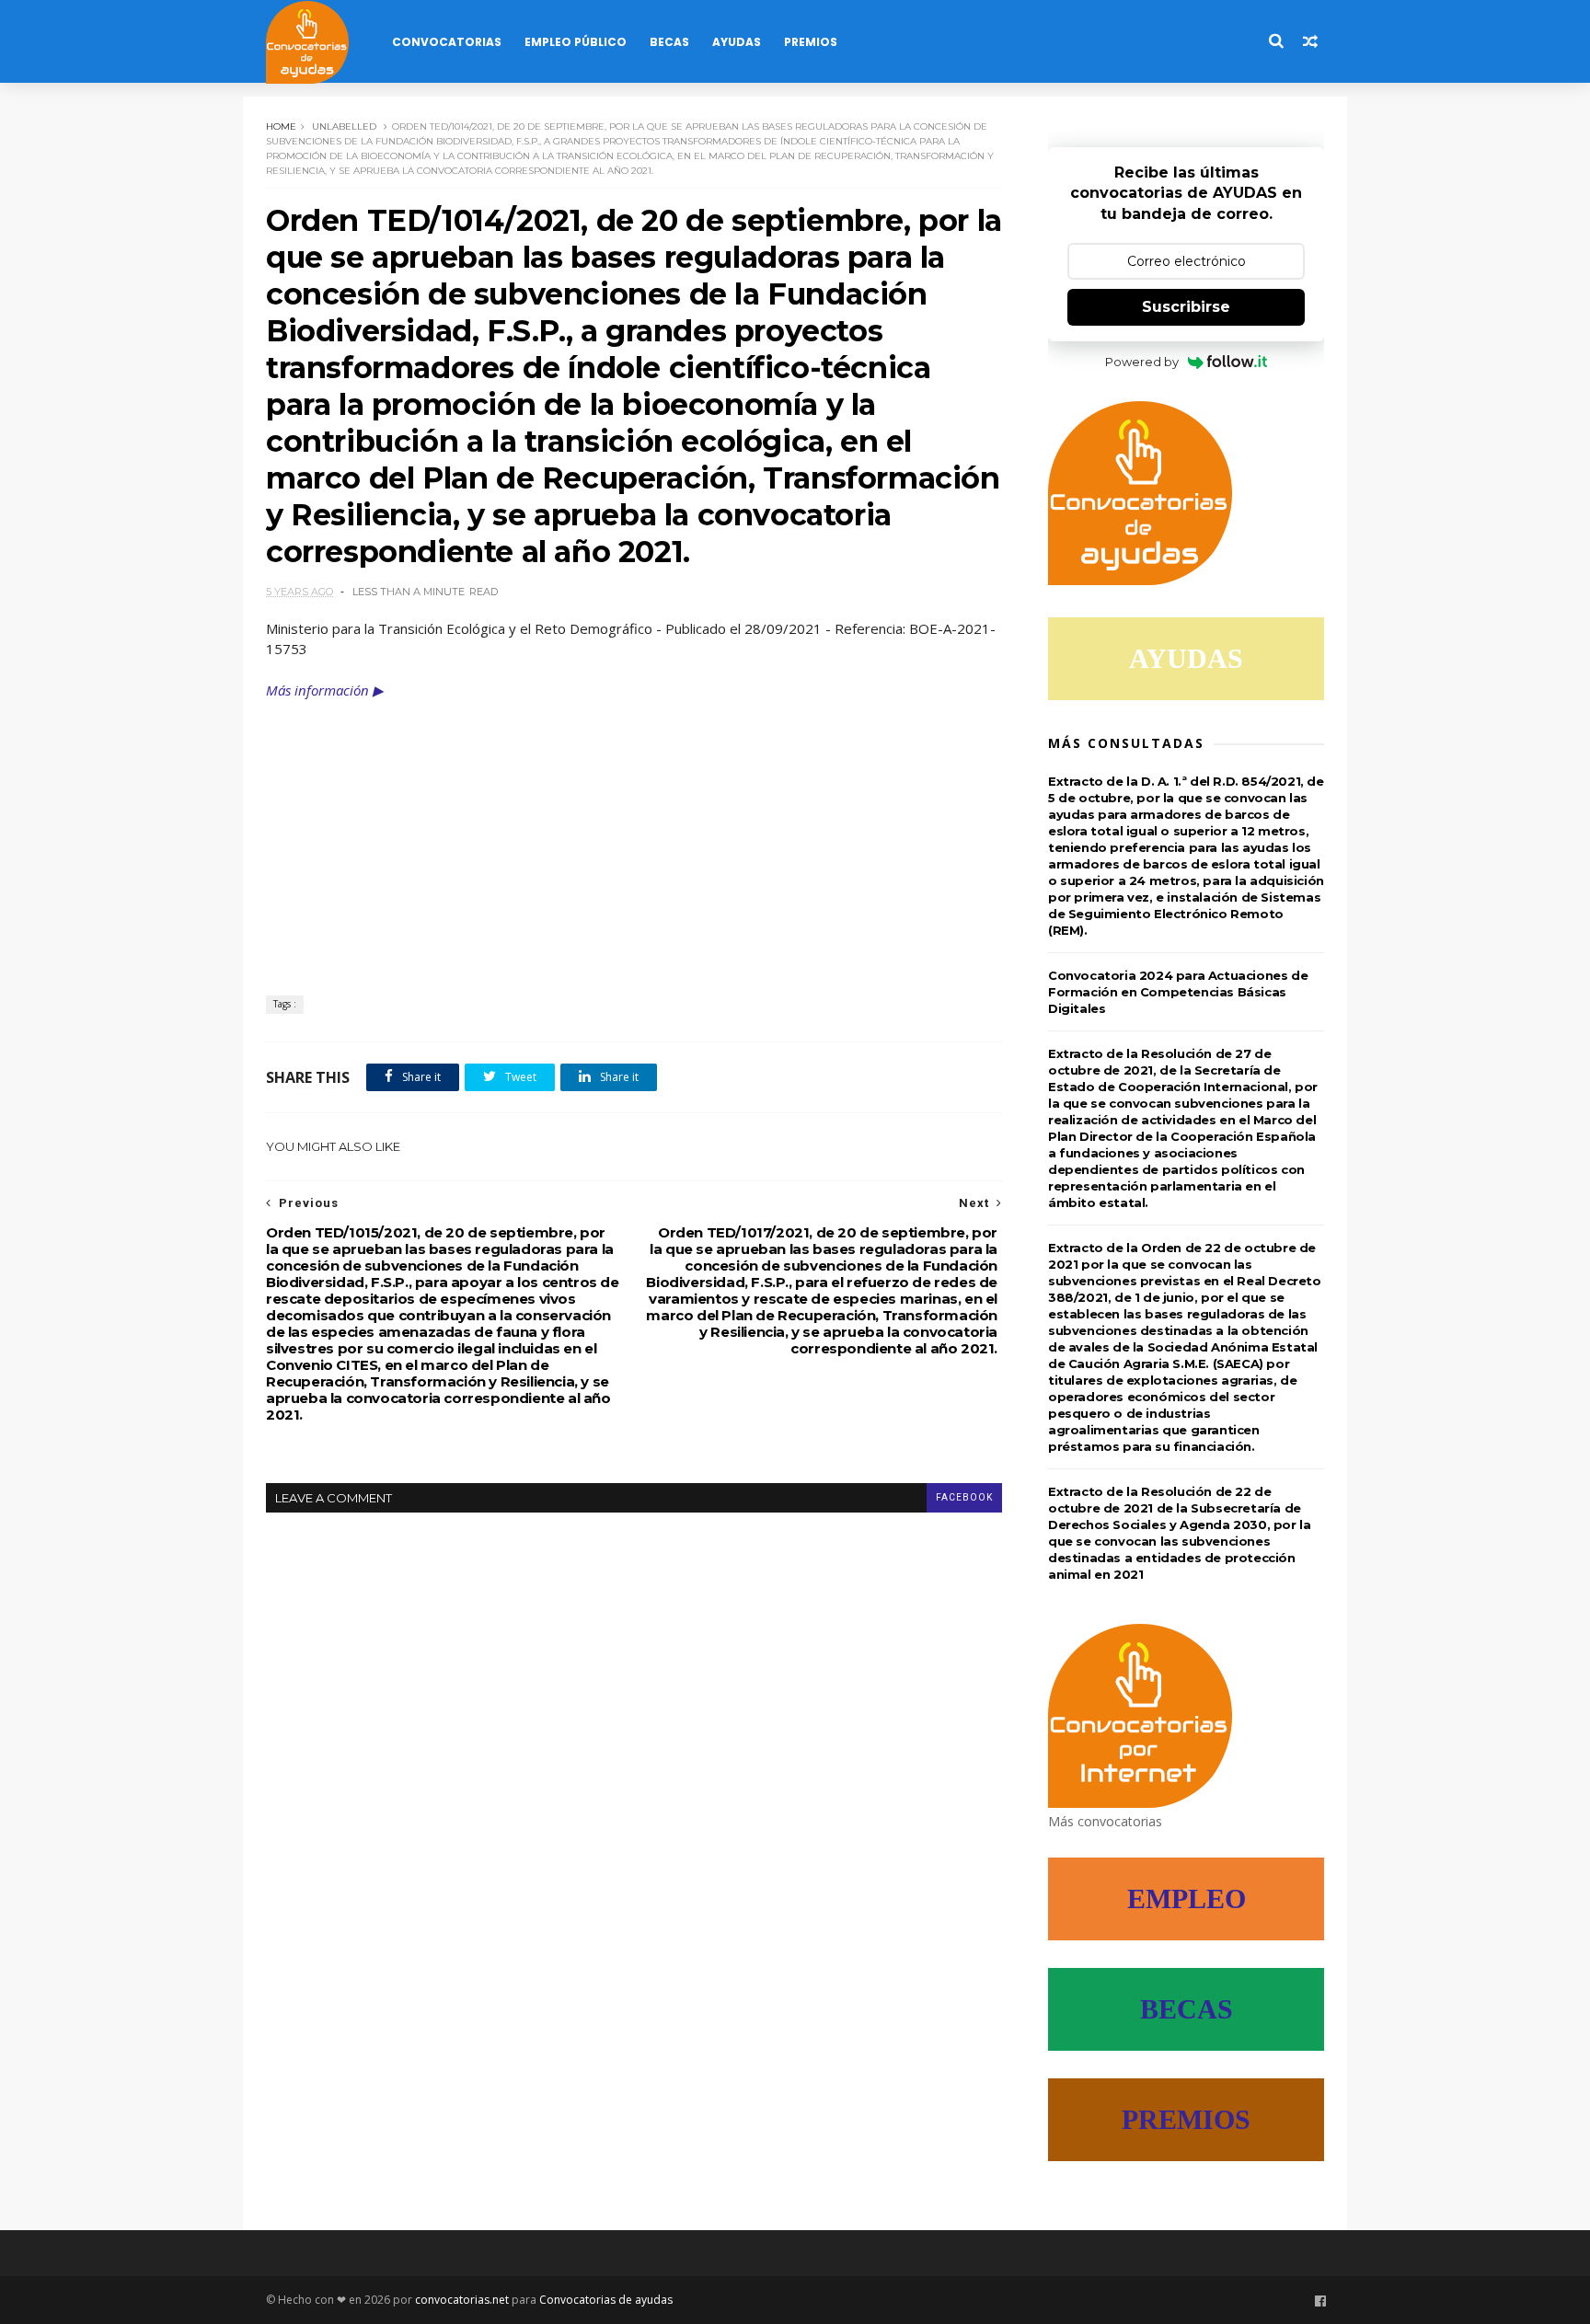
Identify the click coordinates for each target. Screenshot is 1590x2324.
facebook (964, 1497)
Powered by (1142, 362)
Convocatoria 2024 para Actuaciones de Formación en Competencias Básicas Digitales (1178, 992)
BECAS (1187, 2009)
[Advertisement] (634, 839)
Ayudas (737, 42)
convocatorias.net (462, 2300)
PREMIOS (1186, 2119)
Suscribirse (1186, 307)
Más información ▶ (325, 690)
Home (281, 127)
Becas (669, 42)
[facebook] (1320, 2301)
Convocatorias (447, 42)
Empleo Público (576, 42)
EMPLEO (1187, 1898)
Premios (811, 42)
